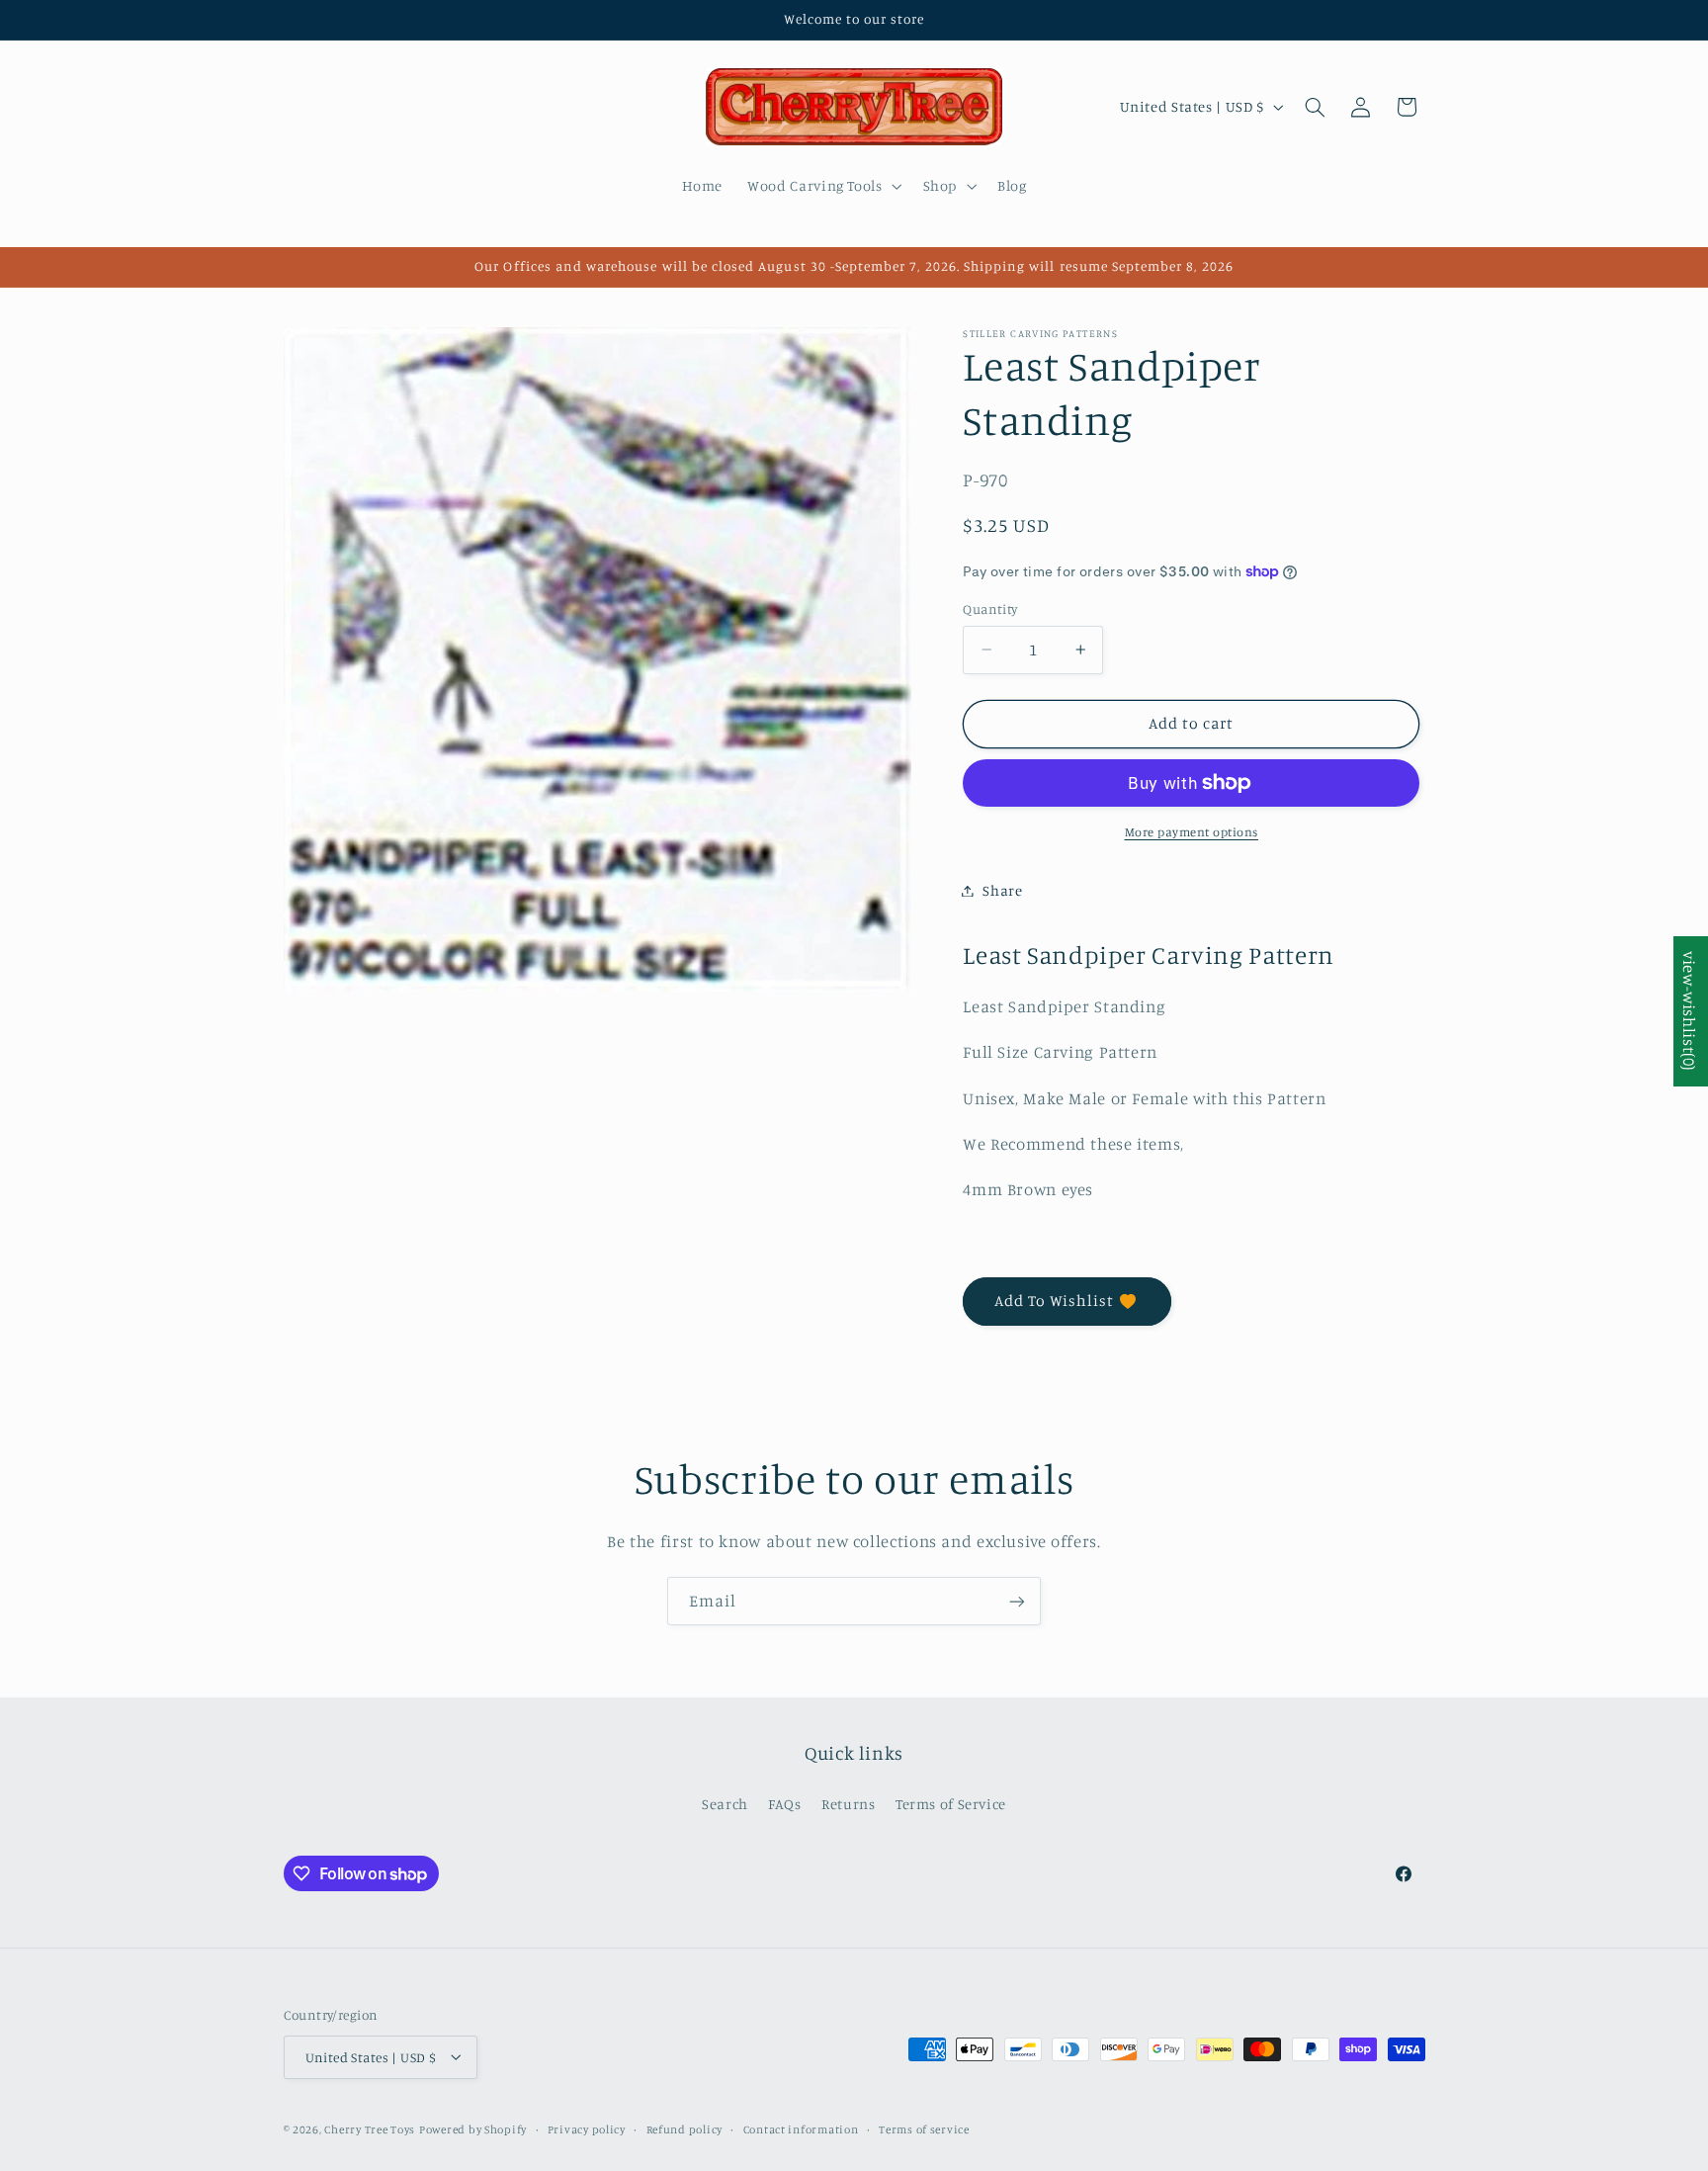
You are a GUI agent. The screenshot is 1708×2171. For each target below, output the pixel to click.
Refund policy (685, 2128)
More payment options (1192, 832)
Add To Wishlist (1055, 1301)
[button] (823, 186)
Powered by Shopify (473, 2128)
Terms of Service (951, 1804)
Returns (848, 1804)
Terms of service (924, 2128)
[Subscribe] (1017, 1601)
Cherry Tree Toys (370, 2128)
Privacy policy (587, 2128)
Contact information (801, 2128)
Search (725, 1804)
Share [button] (1002, 890)
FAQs (785, 1804)
